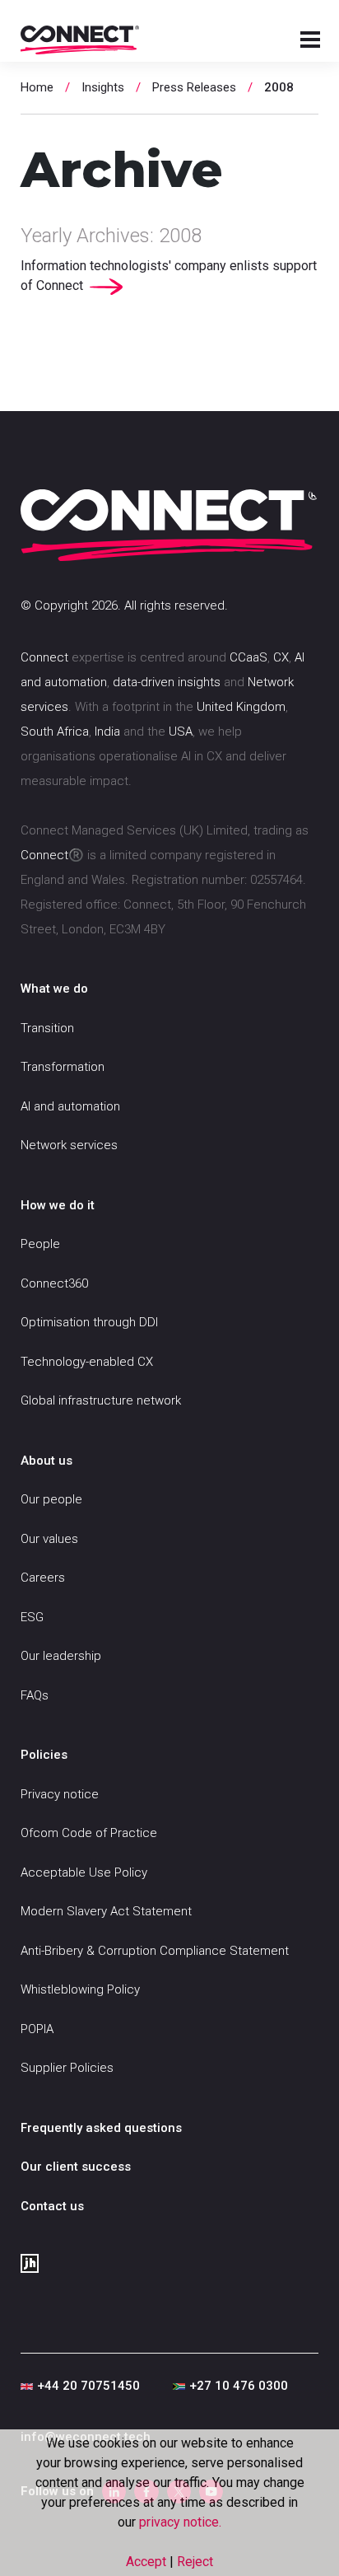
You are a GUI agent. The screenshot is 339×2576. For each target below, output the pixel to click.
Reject (195, 2562)
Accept (148, 2562)
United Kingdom (241, 707)
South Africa (55, 732)
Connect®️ (52, 855)
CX (281, 657)
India (107, 732)
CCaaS (248, 657)
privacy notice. (180, 2522)
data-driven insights (167, 682)
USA (181, 732)
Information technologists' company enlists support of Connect (169, 276)
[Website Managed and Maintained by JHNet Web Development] (169, 2264)
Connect (44, 657)
